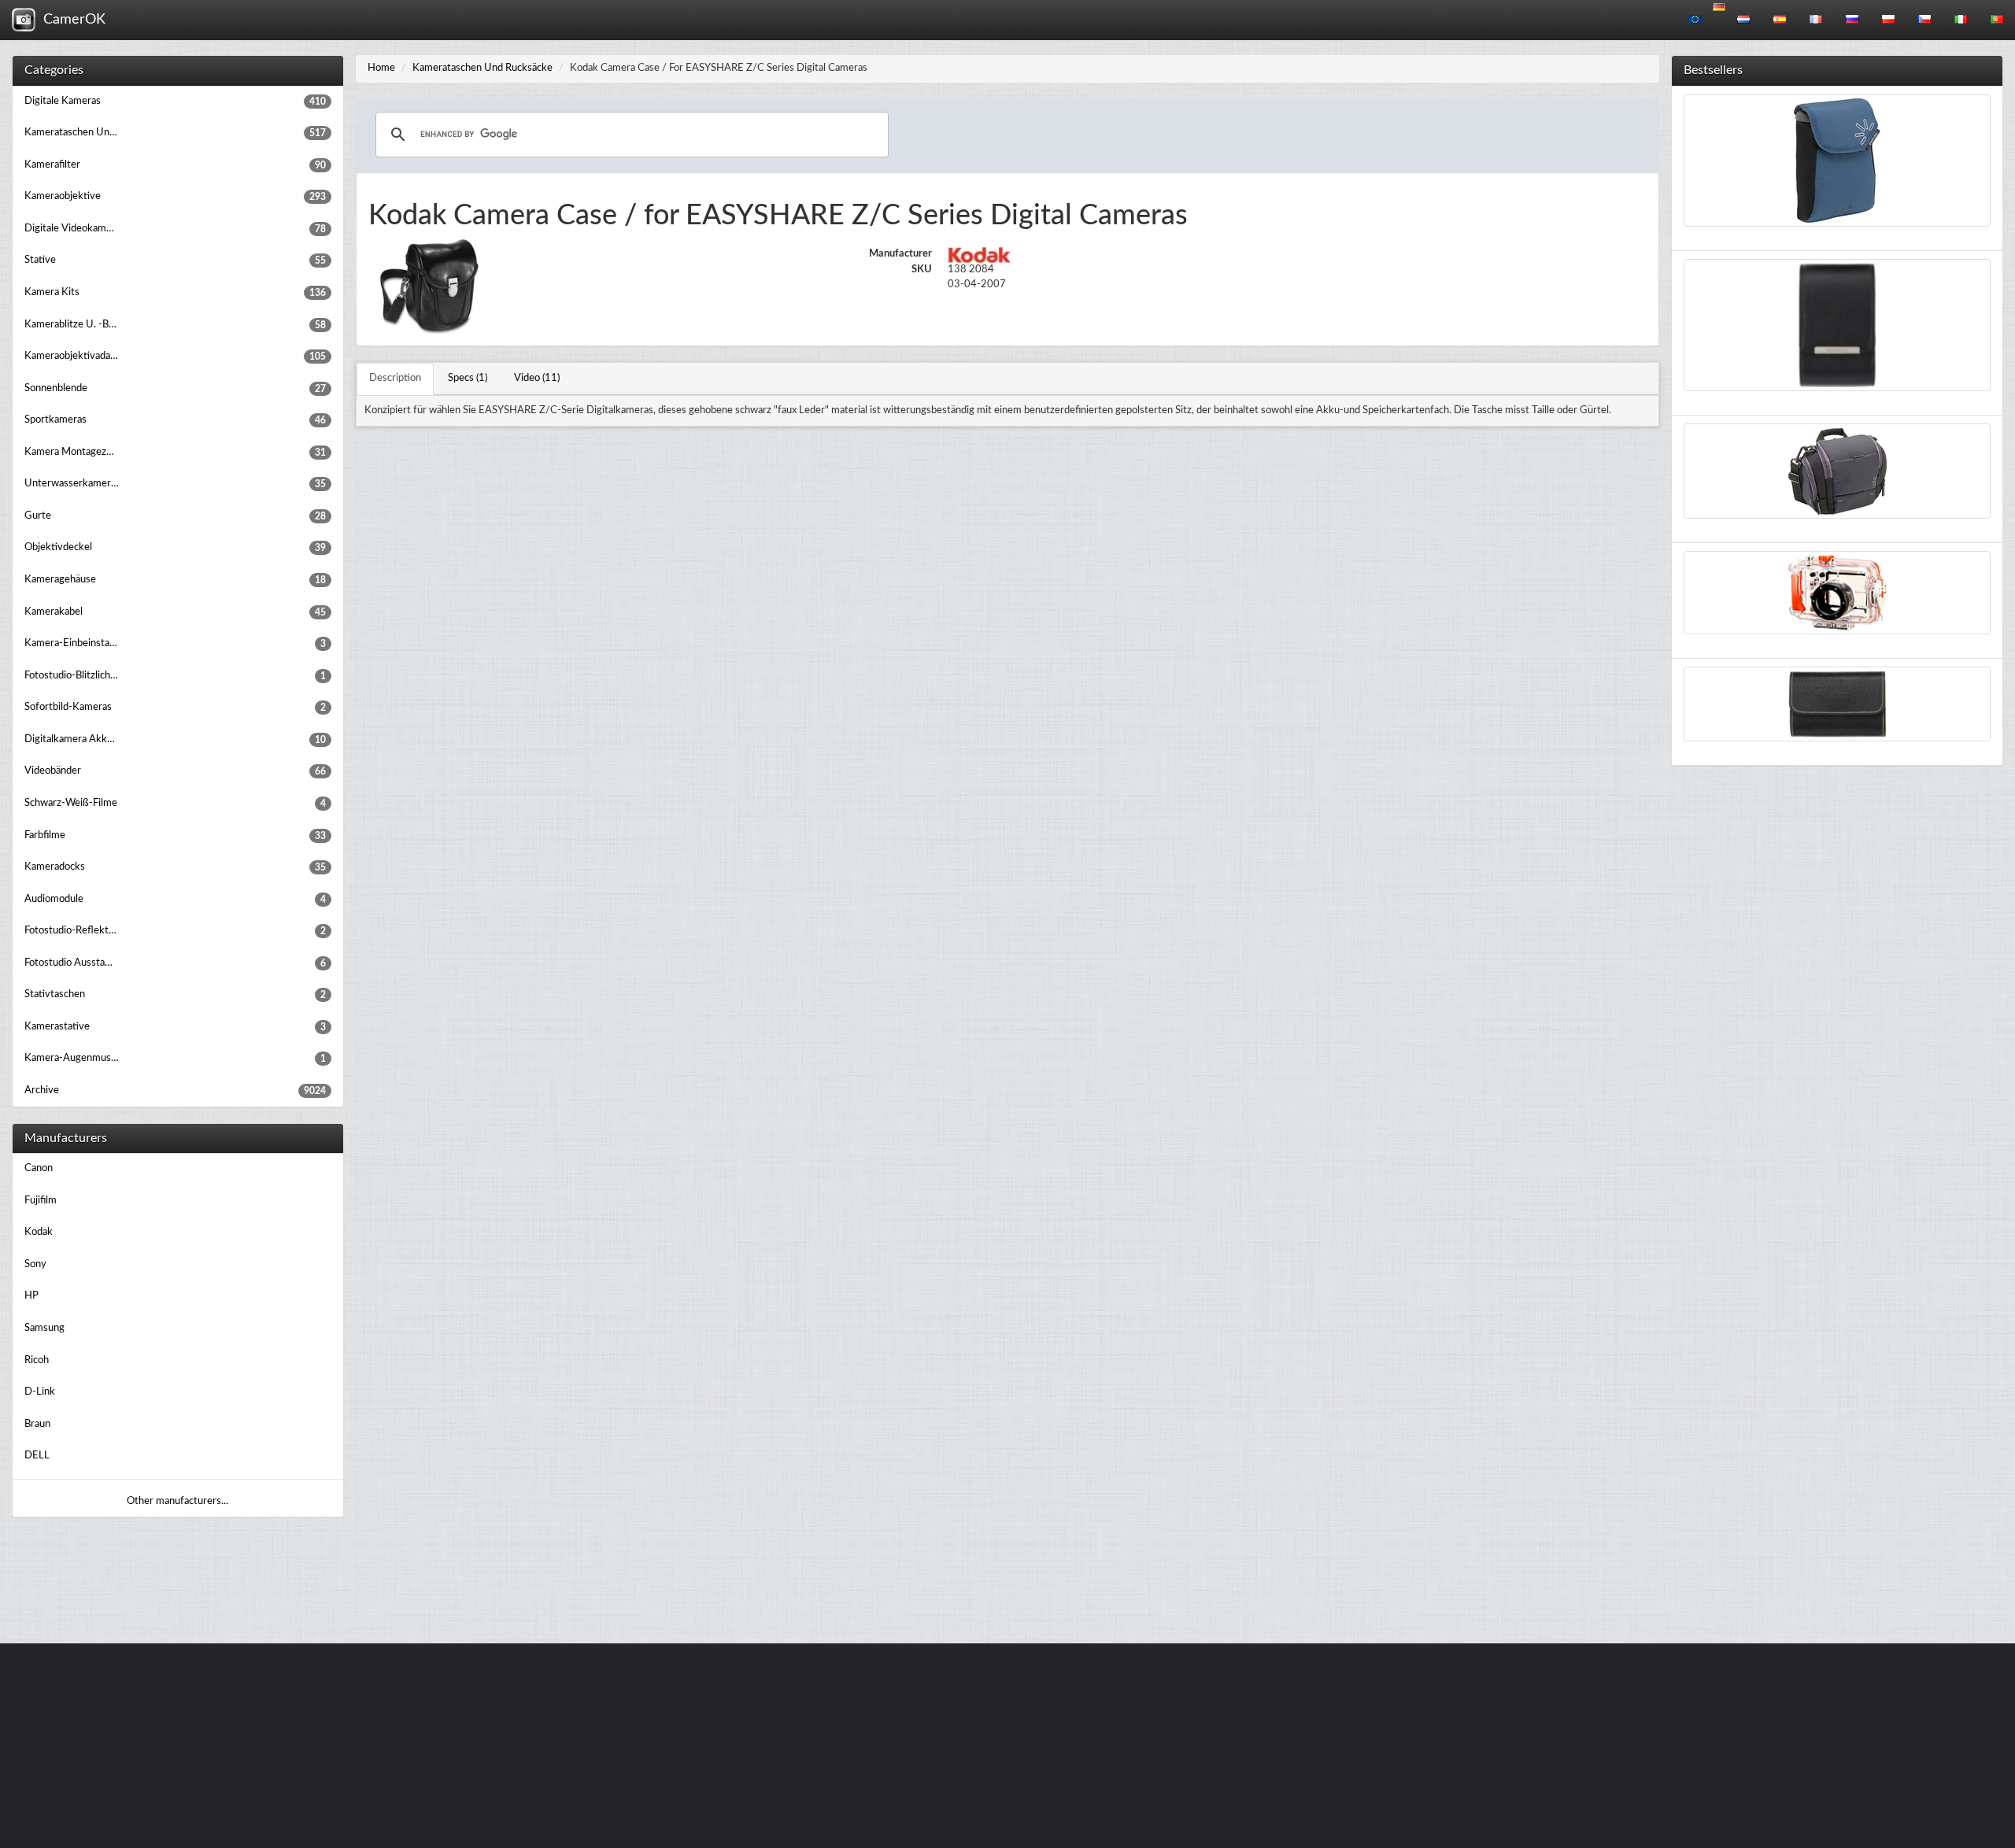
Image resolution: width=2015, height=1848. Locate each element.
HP (31, 1296)
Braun (37, 1424)
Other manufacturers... (177, 1501)
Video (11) (537, 378)
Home (381, 68)
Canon (39, 1168)
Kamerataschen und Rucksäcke (482, 68)
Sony (35, 1264)
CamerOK (70, 20)
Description (395, 378)
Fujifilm (41, 1201)
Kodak (39, 1232)
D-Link (40, 1392)
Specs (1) (468, 378)
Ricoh (37, 1360)
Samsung (44, 1328)
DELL (37, 1456)
